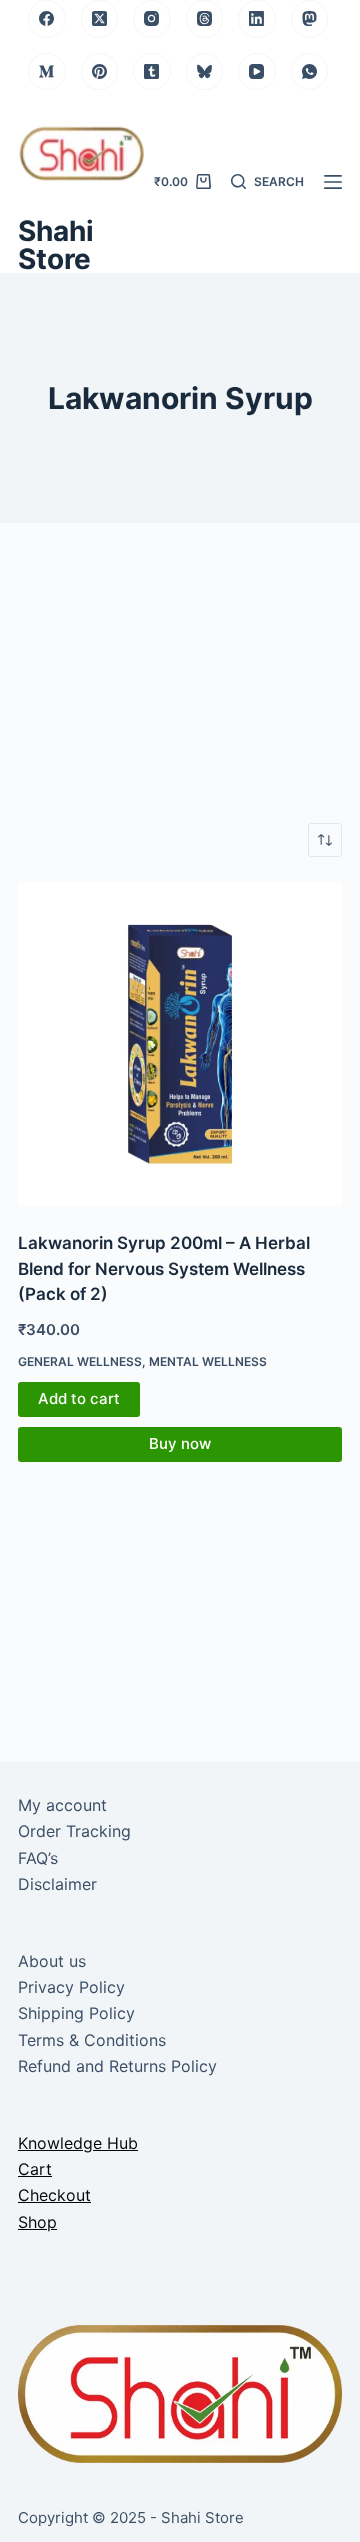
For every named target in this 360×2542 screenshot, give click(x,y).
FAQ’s (38, 1858)
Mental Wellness (208, 1361)
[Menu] (333, 182)
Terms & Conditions (92, 2040)
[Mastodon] (310, 19)
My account (62, 1805)
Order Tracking (74, 1831)
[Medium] (47, 72)
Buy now (180, 1443)
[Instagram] (152, 19)
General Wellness (80, 1361)
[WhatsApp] (310, 72)
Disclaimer (57, 1884)
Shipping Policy (76, 2013)
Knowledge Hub (78, 2143)
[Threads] (205, 19)
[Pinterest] (100, 72)
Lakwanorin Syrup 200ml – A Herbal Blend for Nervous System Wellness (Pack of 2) (164, 1268)
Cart (35, 2169)
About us (52, 1961)
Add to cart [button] (79, 1398)
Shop (37, 2222)
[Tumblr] (152, 72)
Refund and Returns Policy (117, 2066)
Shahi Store (56, 245)
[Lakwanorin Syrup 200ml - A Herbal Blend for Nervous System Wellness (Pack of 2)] (180, 1044)
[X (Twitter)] (100, 19)
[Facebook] (47, 19)
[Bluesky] (205, 72)
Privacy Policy (71, 1987)
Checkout (54, 2195)
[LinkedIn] (257, 19)
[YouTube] (257, 72)
